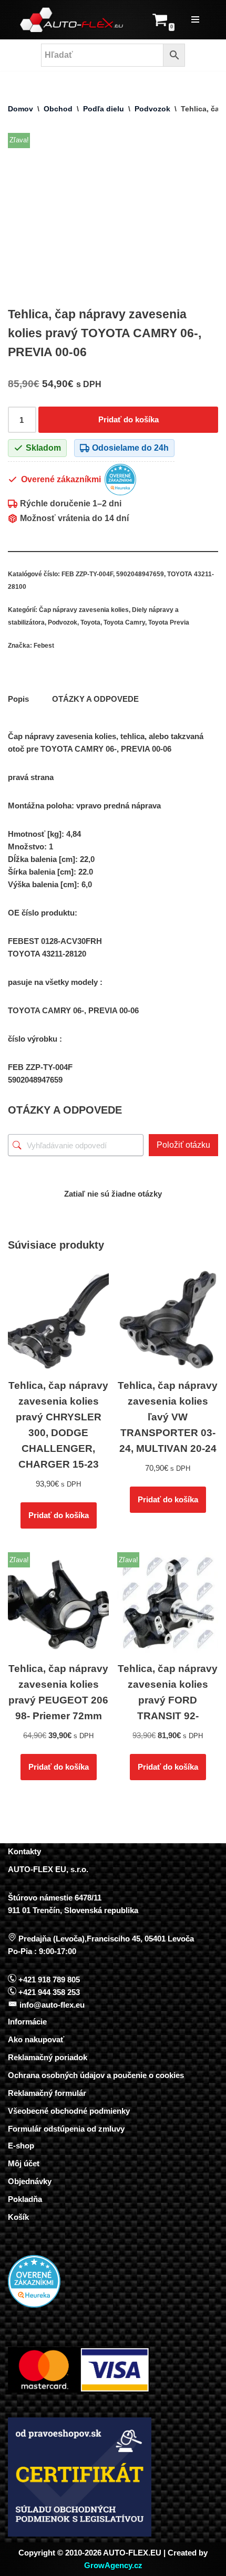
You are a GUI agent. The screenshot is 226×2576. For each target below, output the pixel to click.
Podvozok (152, 109)
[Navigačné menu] (195, 19)
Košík (18, 2217)
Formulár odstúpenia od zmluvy (66, 2129)
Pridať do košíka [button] (59, 1515)
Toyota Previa (169, 622)
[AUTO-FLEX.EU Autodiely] (72, 20)
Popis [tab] (18, 699)
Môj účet (24, 2163)
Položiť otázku (183, 1145)
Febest (44, 646)
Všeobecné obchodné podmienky (69, 2111)
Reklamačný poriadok (48, 2057)
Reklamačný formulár (47, 2093)
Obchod (58, 109)
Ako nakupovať (36, 2039)
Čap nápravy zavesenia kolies (84, 610)
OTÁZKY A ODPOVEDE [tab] (95, 699)
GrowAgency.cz (113, 2565)
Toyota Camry (124, 622)
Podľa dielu (104, 109)
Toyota (90, 622)
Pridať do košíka (129, 419)
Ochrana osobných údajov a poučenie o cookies (96, 2075)
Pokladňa (25, 2199)
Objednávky (30, 2181)
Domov (20, 109)
